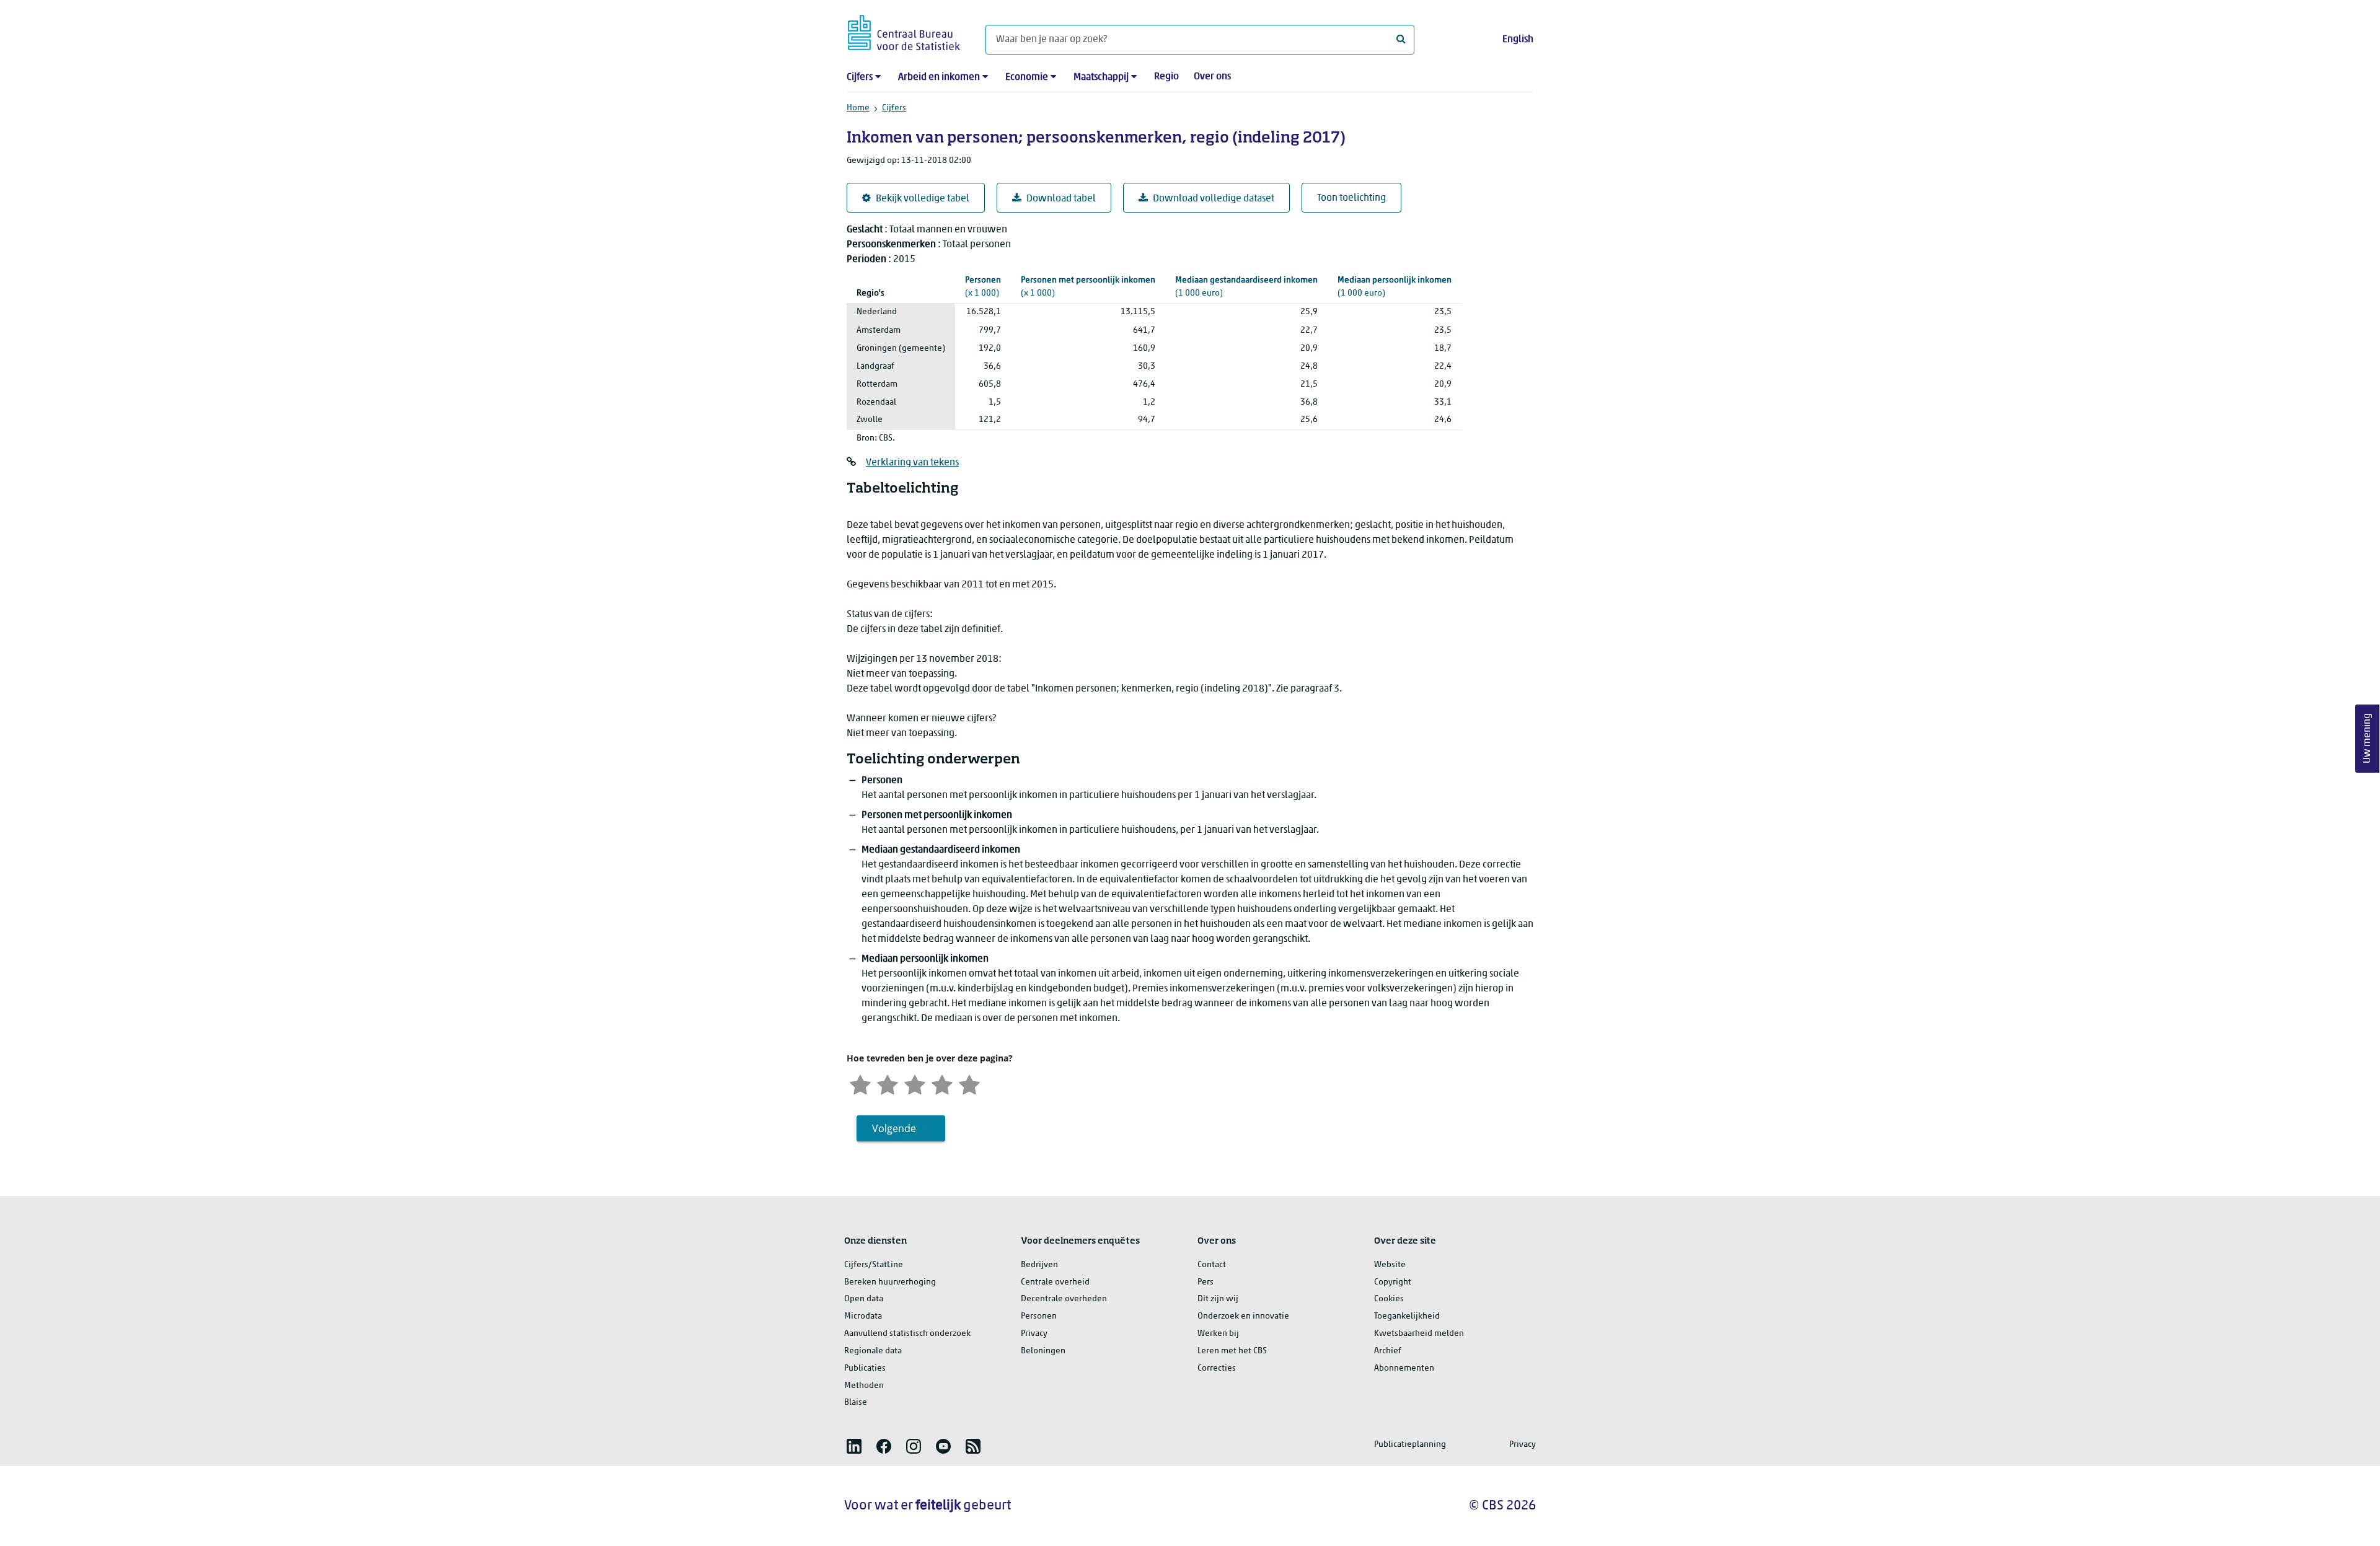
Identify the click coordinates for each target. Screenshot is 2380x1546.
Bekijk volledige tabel (923, 199)
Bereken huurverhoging (890, 1282)
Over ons (1212, 77)
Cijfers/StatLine (874, 1265)
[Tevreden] (942, 1083)
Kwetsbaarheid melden (1419, 1334)
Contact (1212, 1265)
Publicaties (865, 1368)
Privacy (1034, 1334)
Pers (1205, 1282)
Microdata (863, 1316)
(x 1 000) (983, 287)
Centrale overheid (1055, 1282)
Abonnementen (1404, 1368)
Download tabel (1061, 199)
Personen (1039, 1316)
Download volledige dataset (1214, 199)
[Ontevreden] (888, 1083)
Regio (1166, 77)
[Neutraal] (915, 1083)
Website (1390, 1265)
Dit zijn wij (1218, 1299)
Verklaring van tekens (912, 463)
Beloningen (1043, 1351)
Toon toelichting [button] (1351, 198)
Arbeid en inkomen (939, 77)
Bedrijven (1039, 1265)
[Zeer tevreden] (969, 1083)
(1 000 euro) (1246, 287)
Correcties (1217, 1368)
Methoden (864, 1386)
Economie (1027, 77)
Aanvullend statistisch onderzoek (907, 1334)
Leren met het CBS (1232, 1351)
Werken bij (1218, 1334)
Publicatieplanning (1410, 1445)
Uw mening (2368, 738)
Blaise (856, 1403)
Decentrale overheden (1064, 1299)
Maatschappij (1101, 77)
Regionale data (873, 1351)
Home (858, 108)
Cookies (1389, 1299)
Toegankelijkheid (1407, 1316)
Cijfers (860, 77)
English (1518, 40)
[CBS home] (904, 31)
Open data (864, 1299)
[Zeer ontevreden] (860, 1083)
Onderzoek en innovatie (1243, 1316)
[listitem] (854, 1446)
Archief (1388, 1351)
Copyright (1393, 1282)
